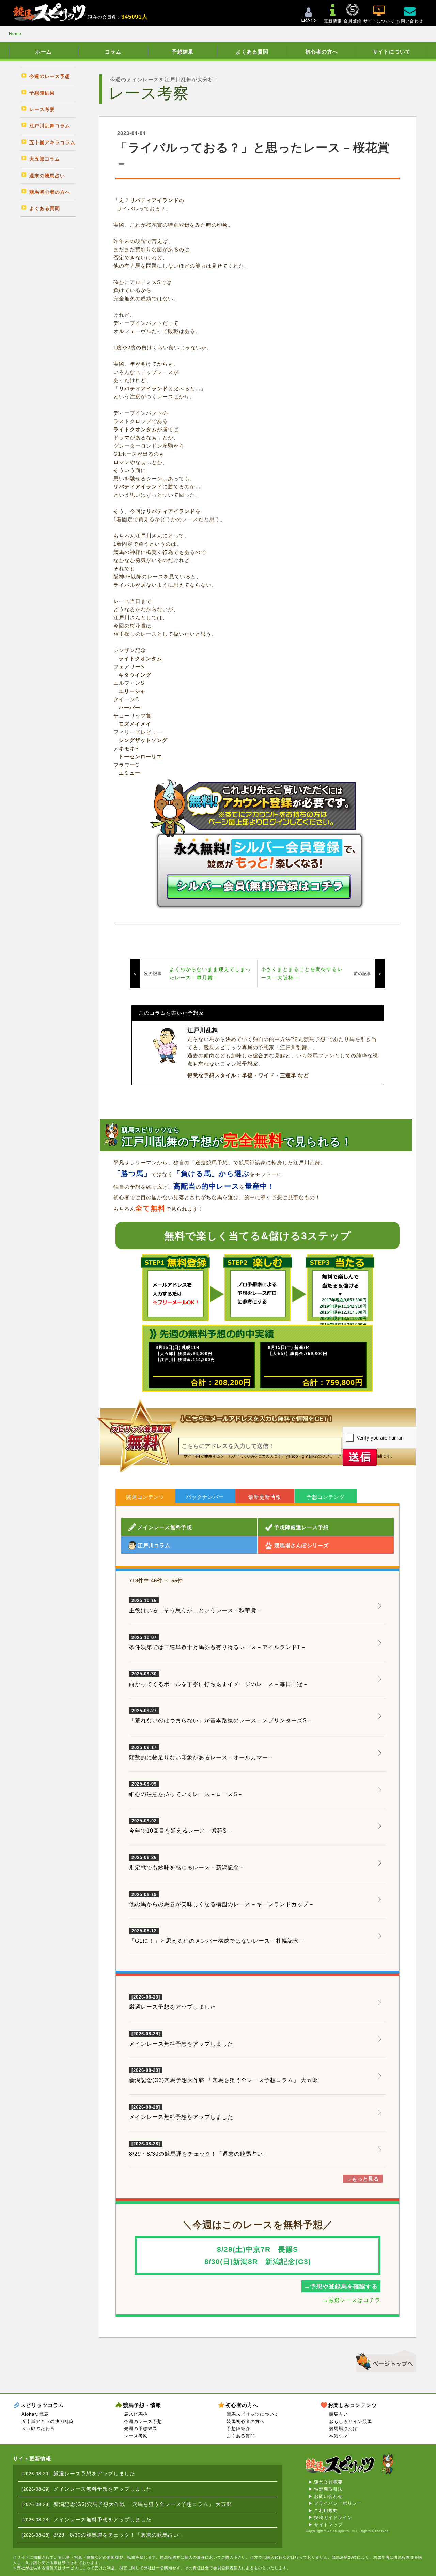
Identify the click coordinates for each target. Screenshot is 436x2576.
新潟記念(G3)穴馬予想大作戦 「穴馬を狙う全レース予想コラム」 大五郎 (224, 2080)
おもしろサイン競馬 (351, 2421)
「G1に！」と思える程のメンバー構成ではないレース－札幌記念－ (217, 1936)
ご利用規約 (326, 2510)
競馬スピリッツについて (253, 2414)
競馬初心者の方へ (246, 2421)
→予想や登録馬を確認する (341, 2286)
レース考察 (136, 2436)
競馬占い (339, 2414)
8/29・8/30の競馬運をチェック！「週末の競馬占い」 (199, 2154)
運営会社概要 (328, 2482)
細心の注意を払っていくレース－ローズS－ (186, 1789)
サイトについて (392, 52)
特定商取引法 (328, 2489)
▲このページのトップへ (384, 2360)
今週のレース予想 (143, 2421)
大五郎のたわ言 (38, 2429)
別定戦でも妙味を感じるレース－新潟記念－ (187, 1863)
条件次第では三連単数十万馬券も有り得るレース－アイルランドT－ (218, 1643)
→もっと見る (363, 2179)
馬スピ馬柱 (136, 2414)
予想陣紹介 (238, 2429)
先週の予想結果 (141, 2429)
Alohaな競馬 (35, 2414)
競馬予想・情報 (142, 2405)
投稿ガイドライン (333, 2518)
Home (15, 34)
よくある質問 (252, 52)
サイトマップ (328, 2525)
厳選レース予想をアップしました (173, 2007)
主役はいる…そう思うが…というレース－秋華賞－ (196, 1606)
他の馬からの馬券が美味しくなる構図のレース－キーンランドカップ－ (222, 1900)
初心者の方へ (322, 52)
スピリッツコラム (42, 2405)
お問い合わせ (328, 2496)
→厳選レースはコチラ (352, 2300)
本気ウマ (339, 2436)
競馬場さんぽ (343, 2429)
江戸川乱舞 (203, 1030)
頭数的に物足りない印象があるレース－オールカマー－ (201, 1753)
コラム (113, 52)
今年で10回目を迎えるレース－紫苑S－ (181, 1826)
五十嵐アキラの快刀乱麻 (48, 2421)
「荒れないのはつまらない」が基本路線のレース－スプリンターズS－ (221, 1716)
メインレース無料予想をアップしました (181, 2044)
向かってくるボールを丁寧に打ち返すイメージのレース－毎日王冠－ (219, 1679)
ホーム (44, 52)
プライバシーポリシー (338, 2503)
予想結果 (183, 52)
